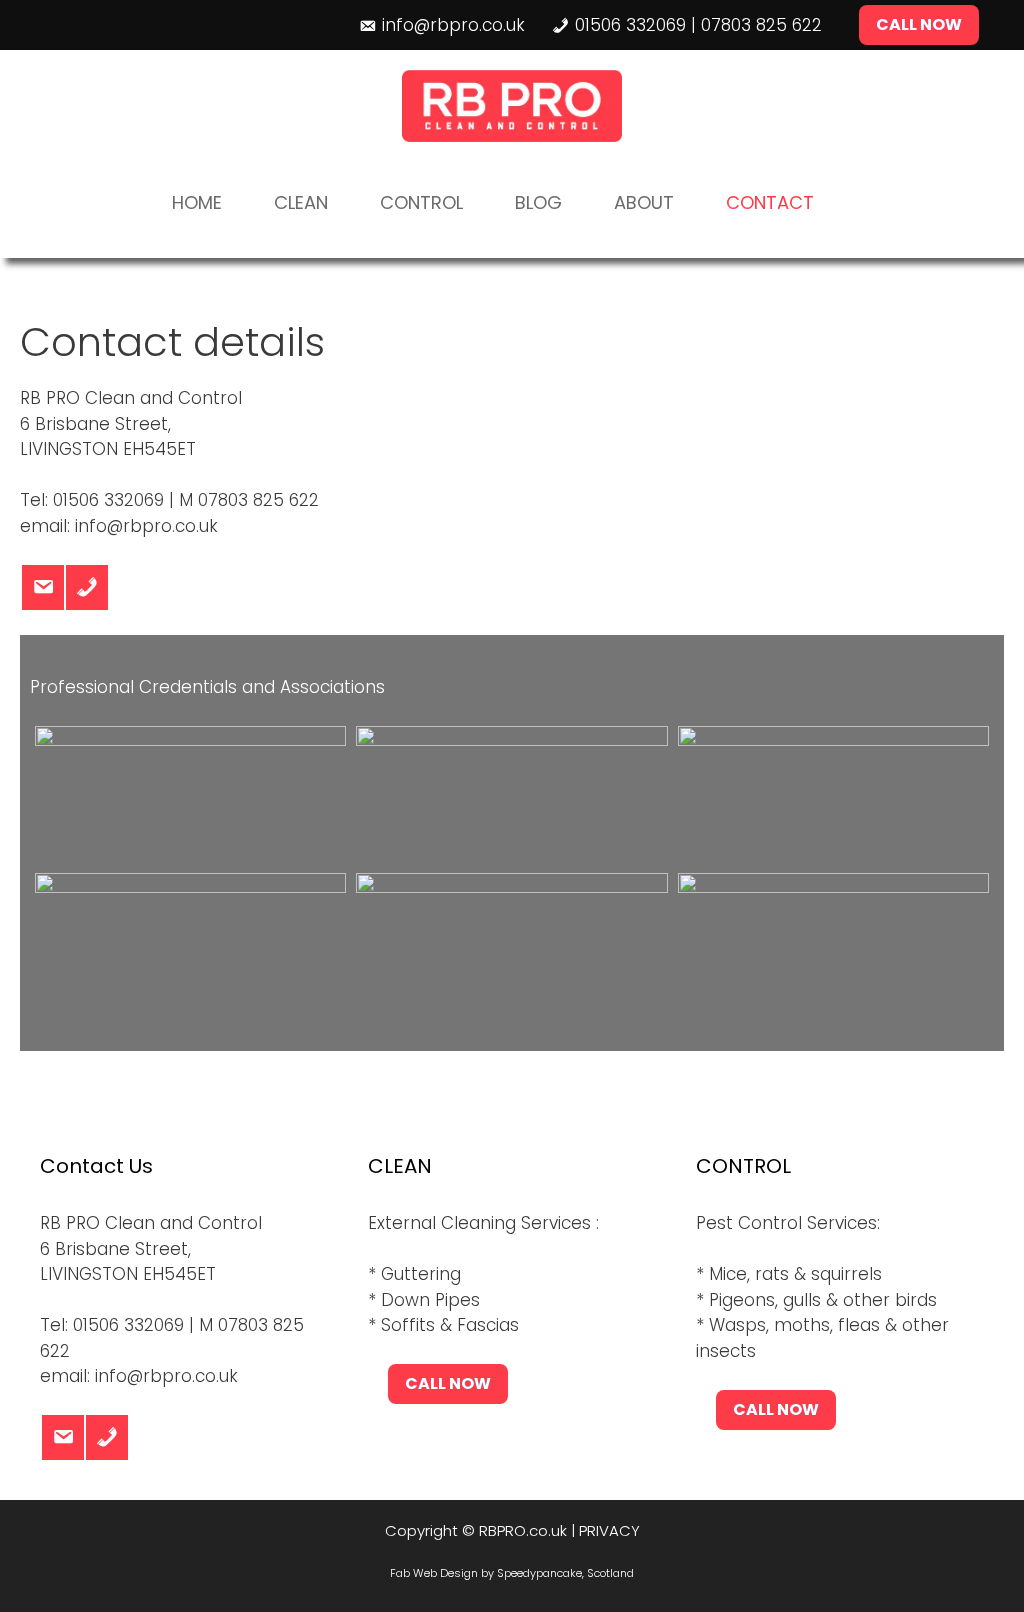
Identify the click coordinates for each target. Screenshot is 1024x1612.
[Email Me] (43, 587)
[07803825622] (87, 587)
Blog (538, 202)
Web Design (445, 1573)
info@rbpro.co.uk (453, 25)
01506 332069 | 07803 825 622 (698, 25)
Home (197, 202)
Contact (770, 202)
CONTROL (421, 202)
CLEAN (301, 202)
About (644, 202)
